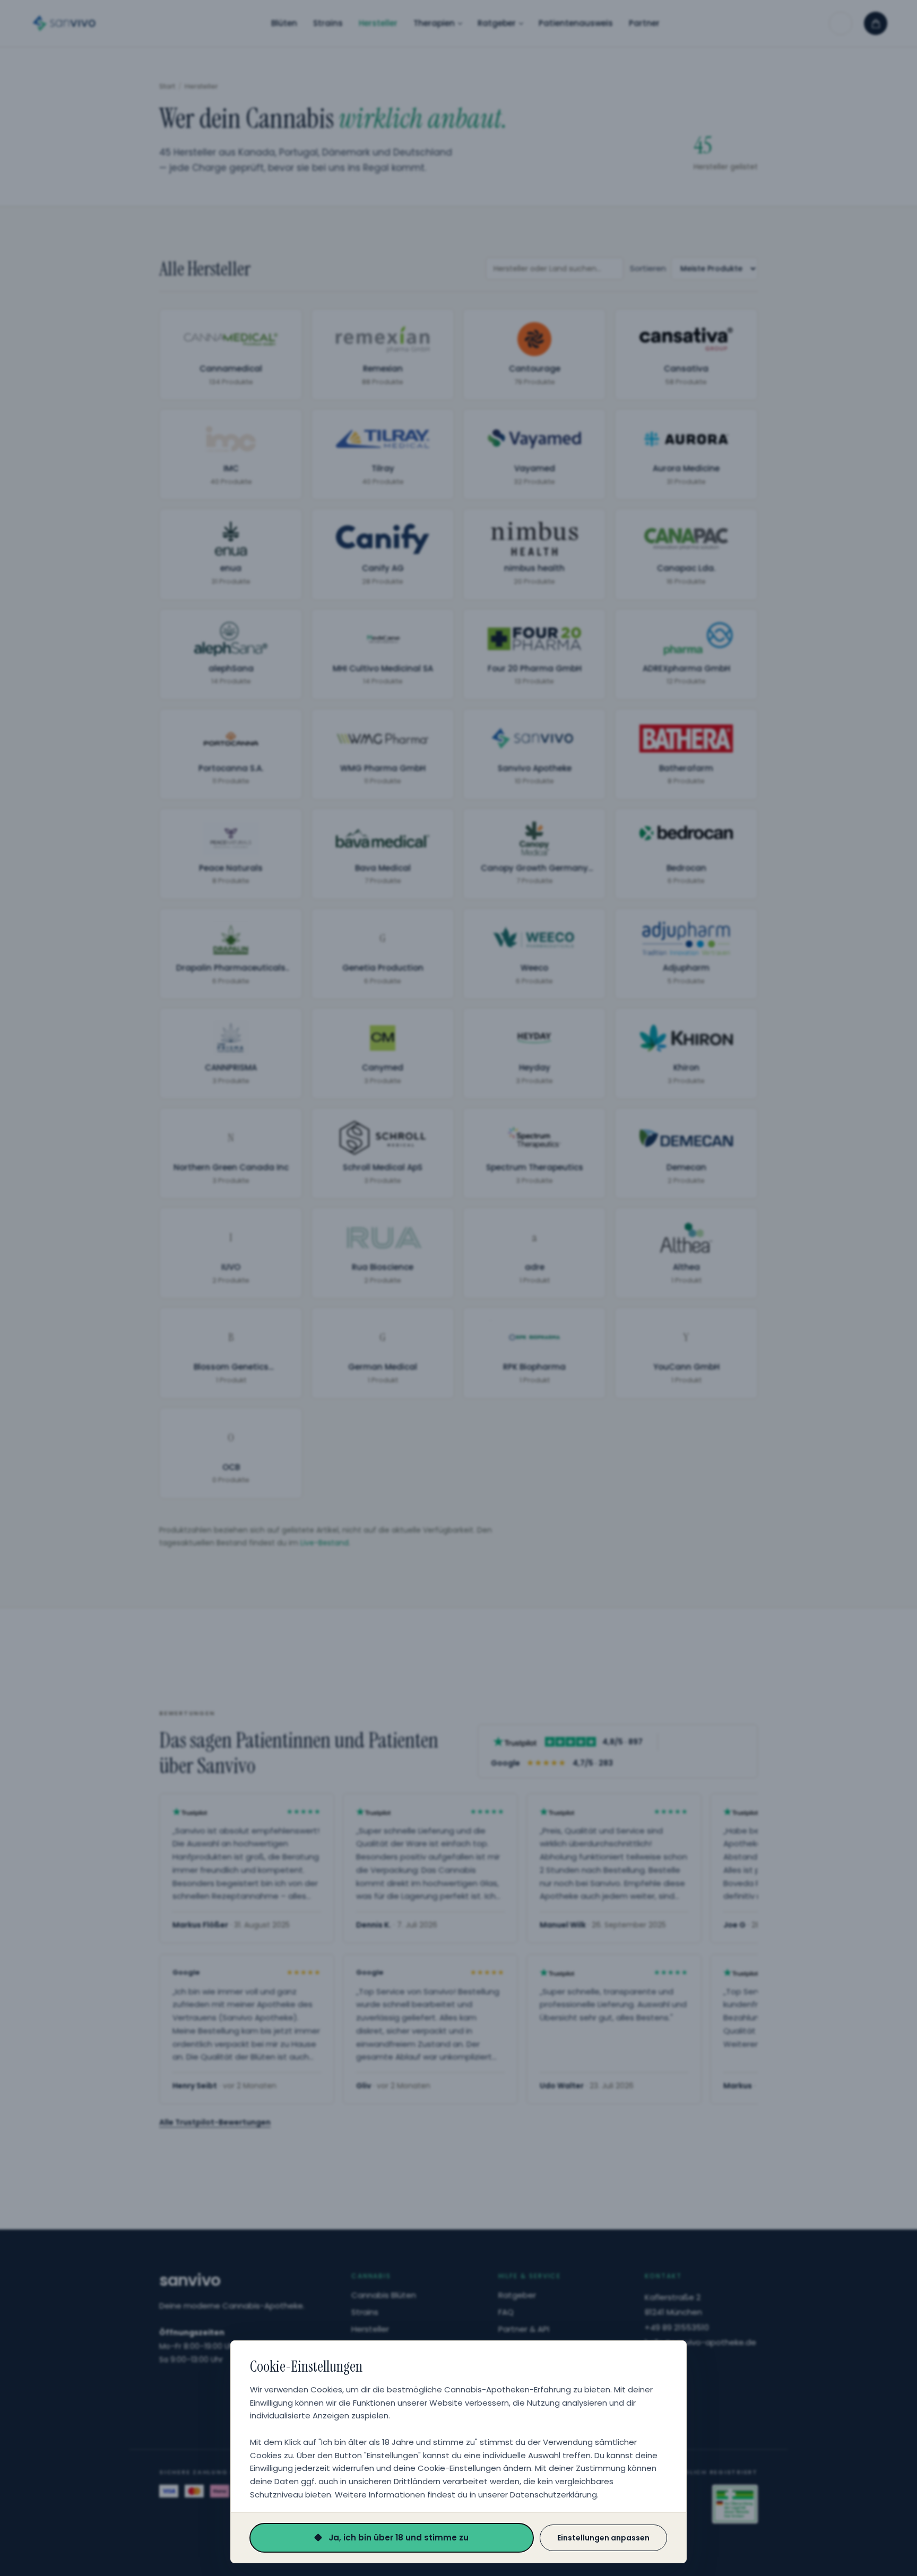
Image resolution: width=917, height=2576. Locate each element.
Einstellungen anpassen (603, 2538)
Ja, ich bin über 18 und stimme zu (399, 2538)
